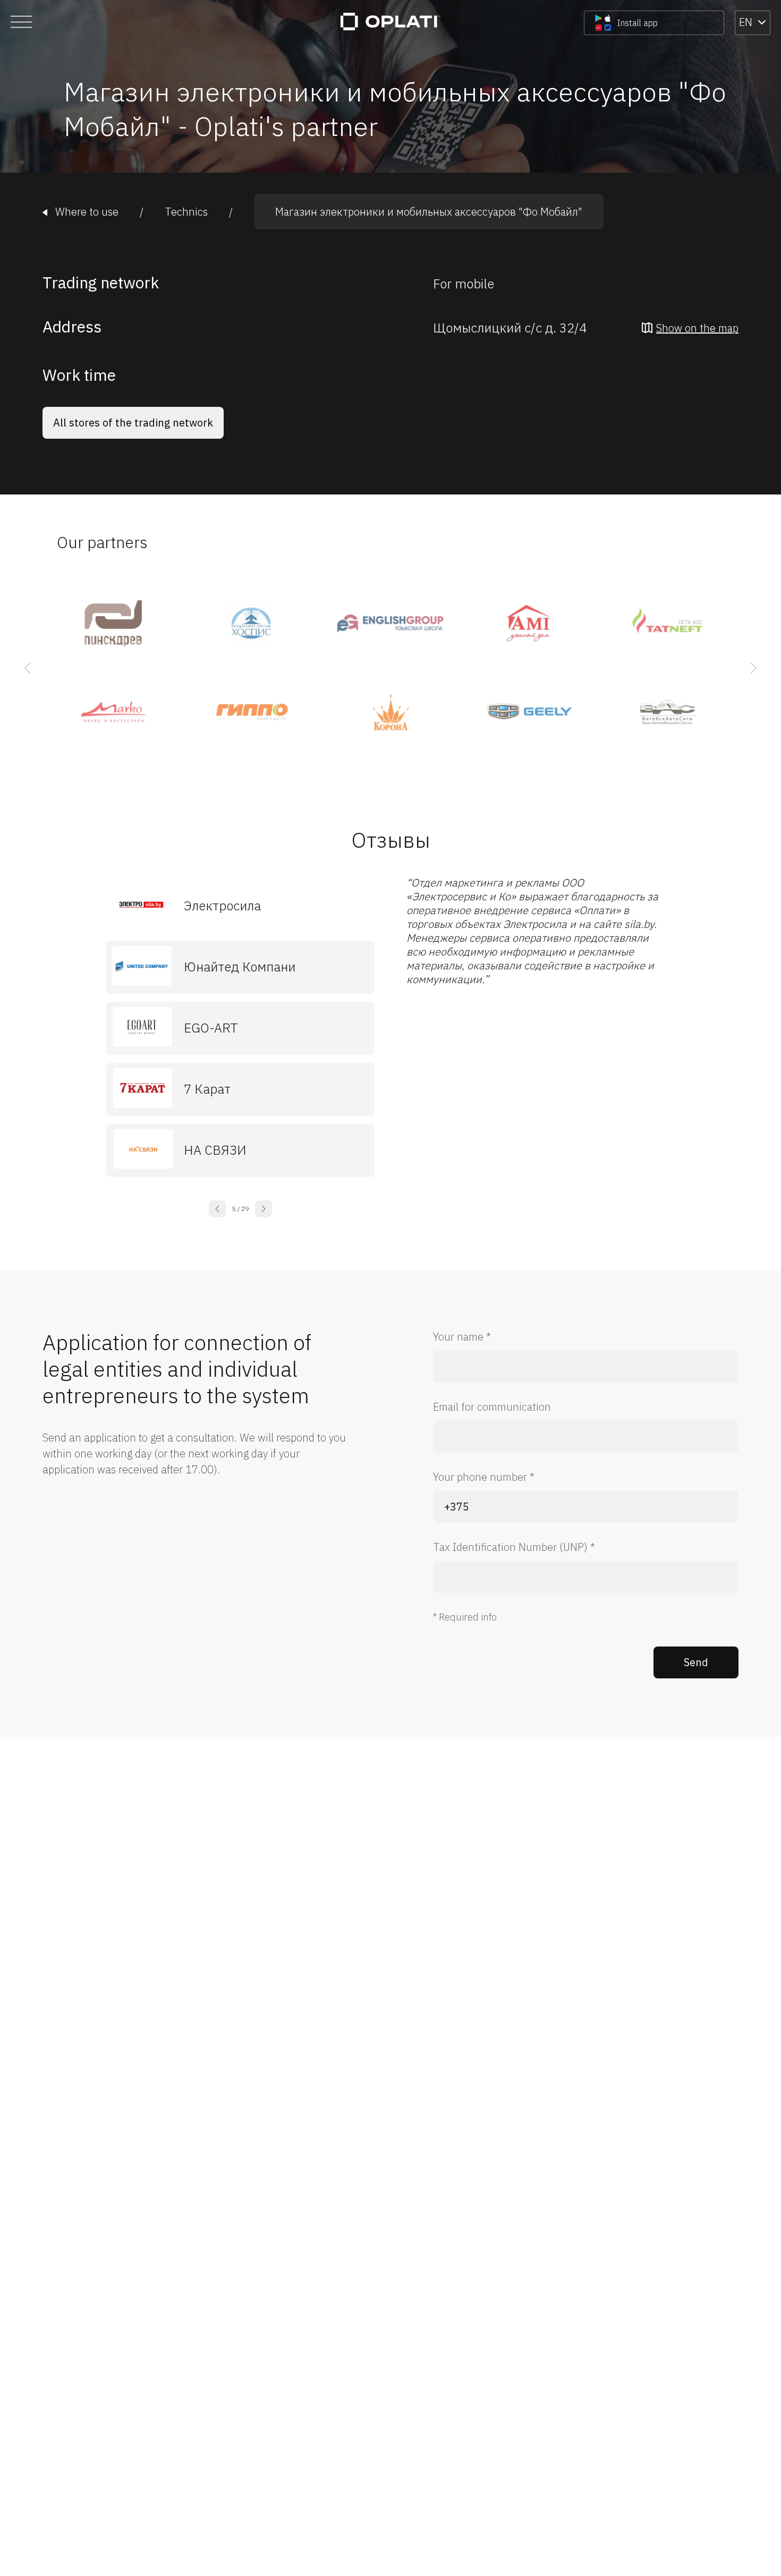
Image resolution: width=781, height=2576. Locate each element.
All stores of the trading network (133, 423)
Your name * (462, 1337)
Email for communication (492, 1407)
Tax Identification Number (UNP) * (514, 1547)
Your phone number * (484, 1477)
